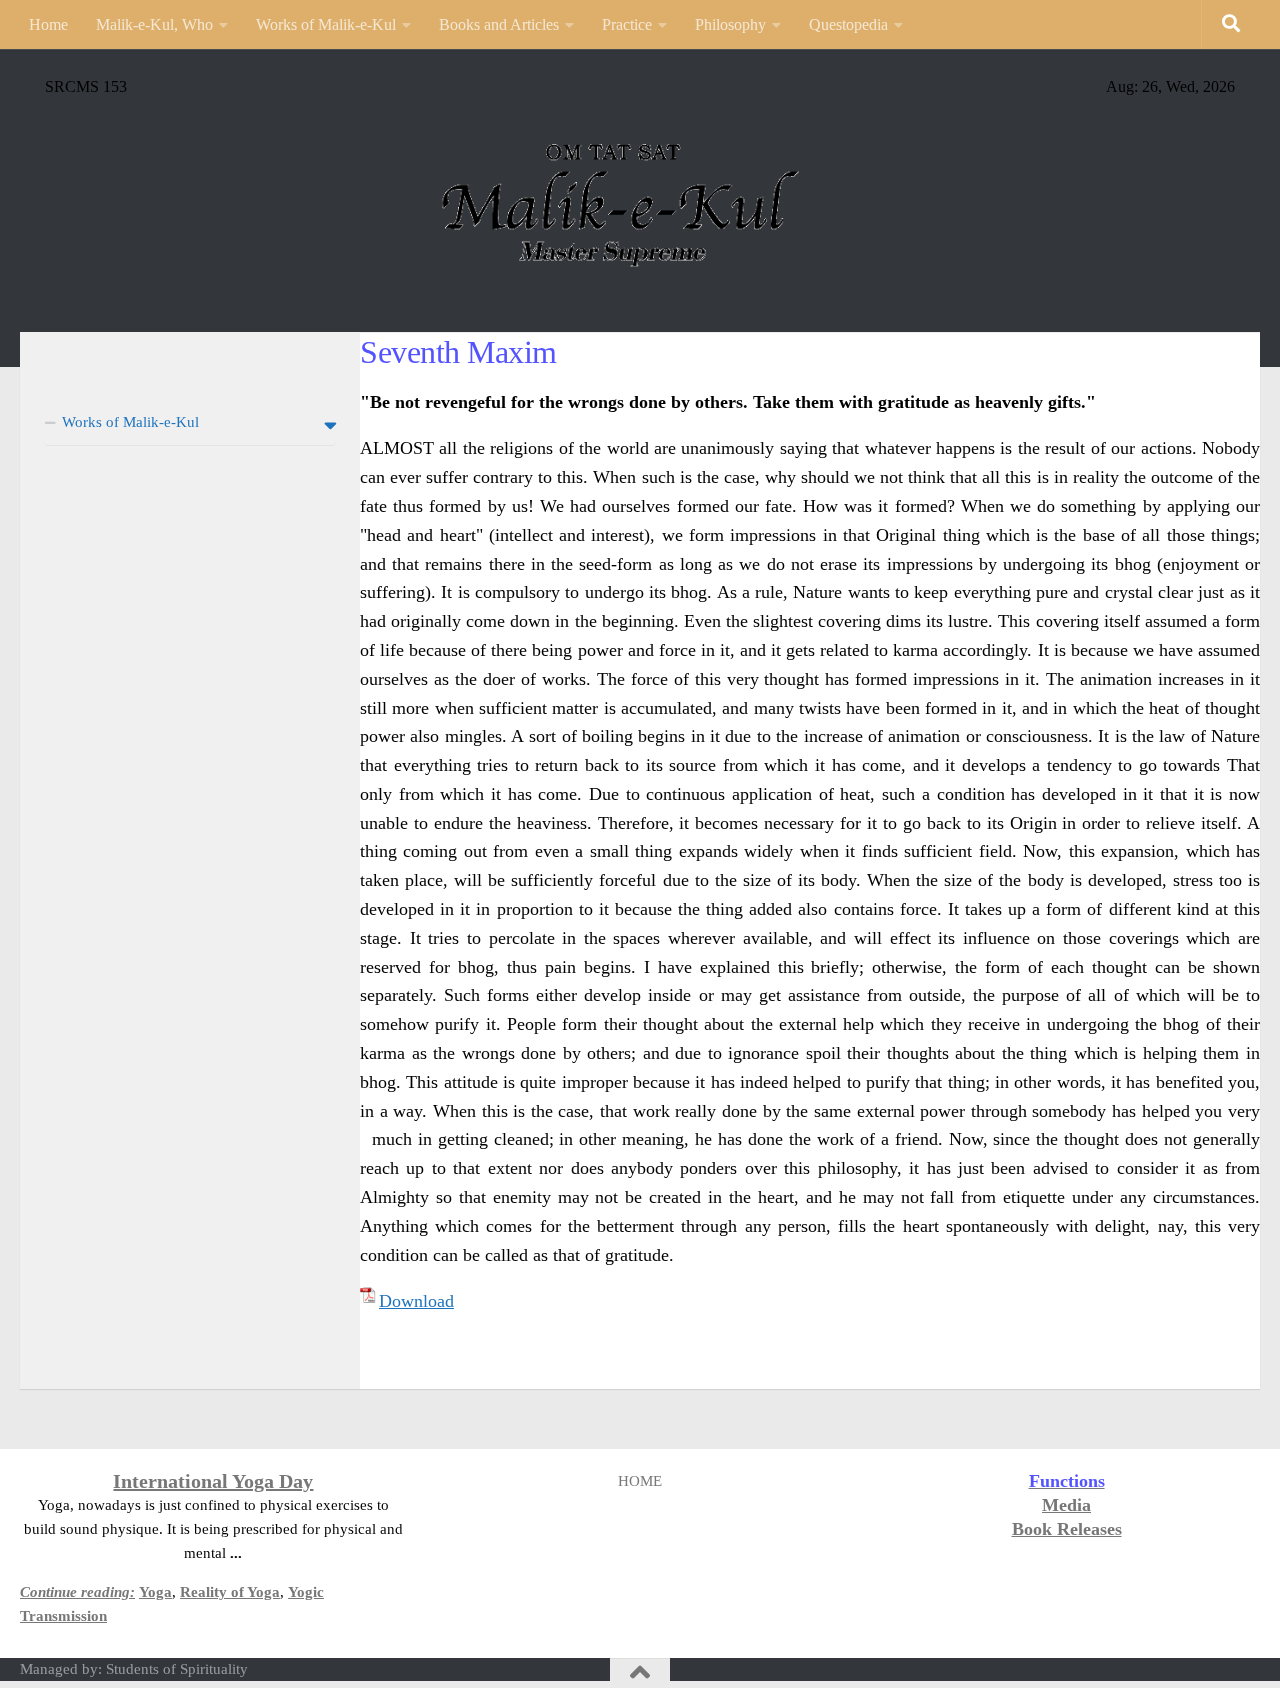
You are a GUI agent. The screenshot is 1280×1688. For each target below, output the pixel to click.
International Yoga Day (213, 1481)
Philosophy (730, 24)
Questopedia (848, 24)
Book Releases (1067, 1529)
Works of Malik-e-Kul (326, 24)
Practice (627, 24)
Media (1066, 1505)
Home (48, 24)
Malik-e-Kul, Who (154, 24)
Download (416, 1301)
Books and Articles (499, 24)
